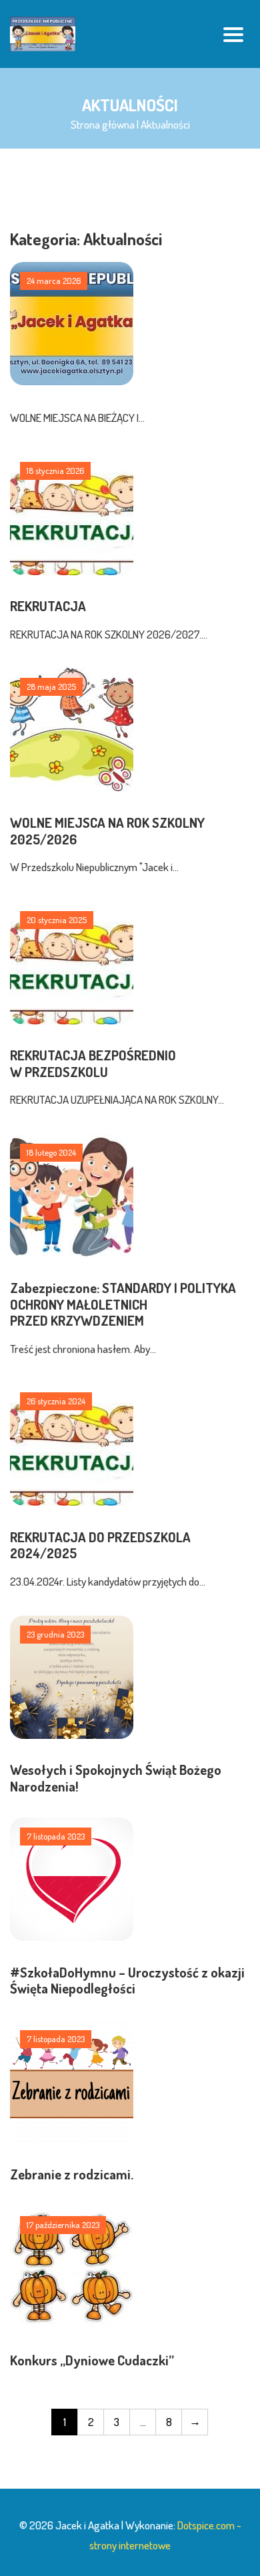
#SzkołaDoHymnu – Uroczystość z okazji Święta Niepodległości (127, 1980)
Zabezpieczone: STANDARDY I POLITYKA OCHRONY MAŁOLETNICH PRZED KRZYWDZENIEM (123, 1304)
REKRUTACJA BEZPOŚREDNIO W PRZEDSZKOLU (93, 1063)
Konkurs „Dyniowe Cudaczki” (92, 2360)
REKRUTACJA (48, 606)
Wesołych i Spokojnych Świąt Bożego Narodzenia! (116, 1778)
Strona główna (103, 124)
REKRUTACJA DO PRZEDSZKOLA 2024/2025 (100, 1545)
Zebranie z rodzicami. (72, 2174)
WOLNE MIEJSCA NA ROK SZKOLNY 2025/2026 (107, 830)
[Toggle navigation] (233, 34)
